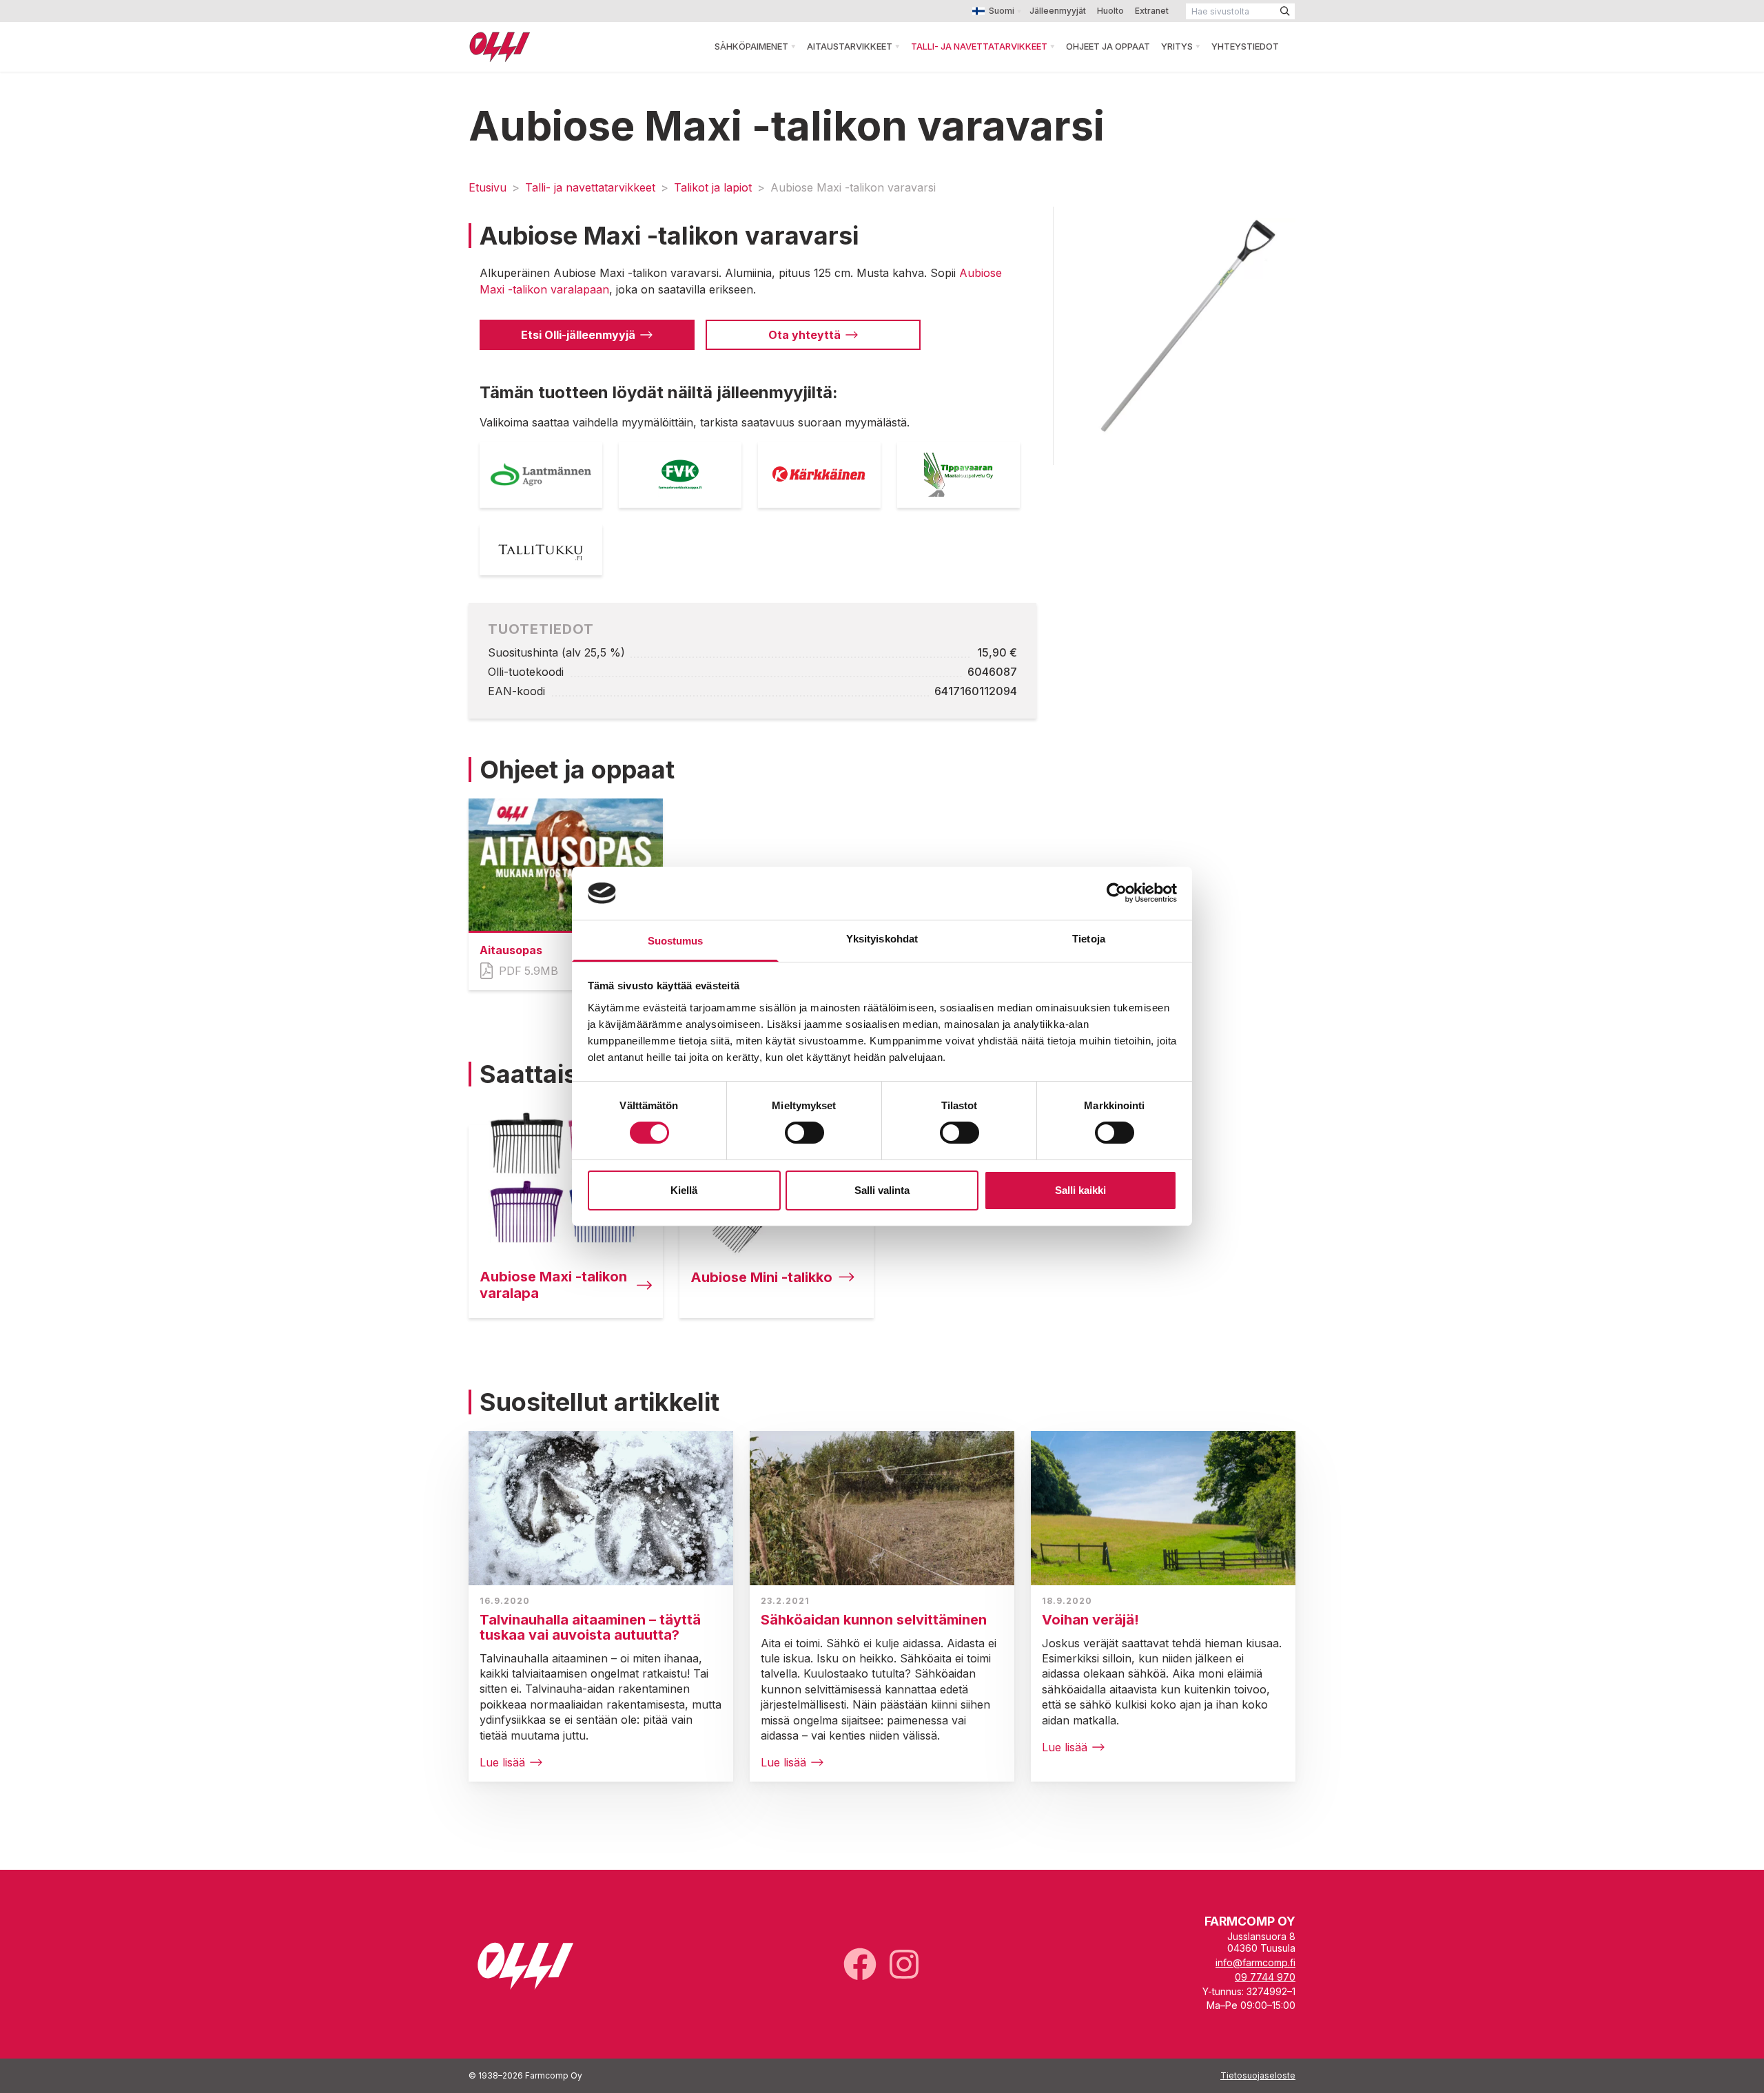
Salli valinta (882, 1190)
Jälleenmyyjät (1058, 11)
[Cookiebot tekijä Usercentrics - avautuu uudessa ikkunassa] (1117, 893)
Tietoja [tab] (1089, 939)
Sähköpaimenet (751, 46)
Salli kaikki (1080, 1190)
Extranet (1152, 11)
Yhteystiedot (1245, 46)
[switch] (804, 1133)
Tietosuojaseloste (1258, 2075)
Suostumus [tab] (676, 941)
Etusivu (488, 187)
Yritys (1177, 46)
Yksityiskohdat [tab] (882, 939)
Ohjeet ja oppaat (1108, 46)
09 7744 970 (1265, 1977)
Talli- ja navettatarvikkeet (979, 46)
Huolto (1110, 11)
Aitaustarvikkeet (850, 46)
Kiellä (684, 1190)
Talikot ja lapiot (713, 187)
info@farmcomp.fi (1255, 1962)
